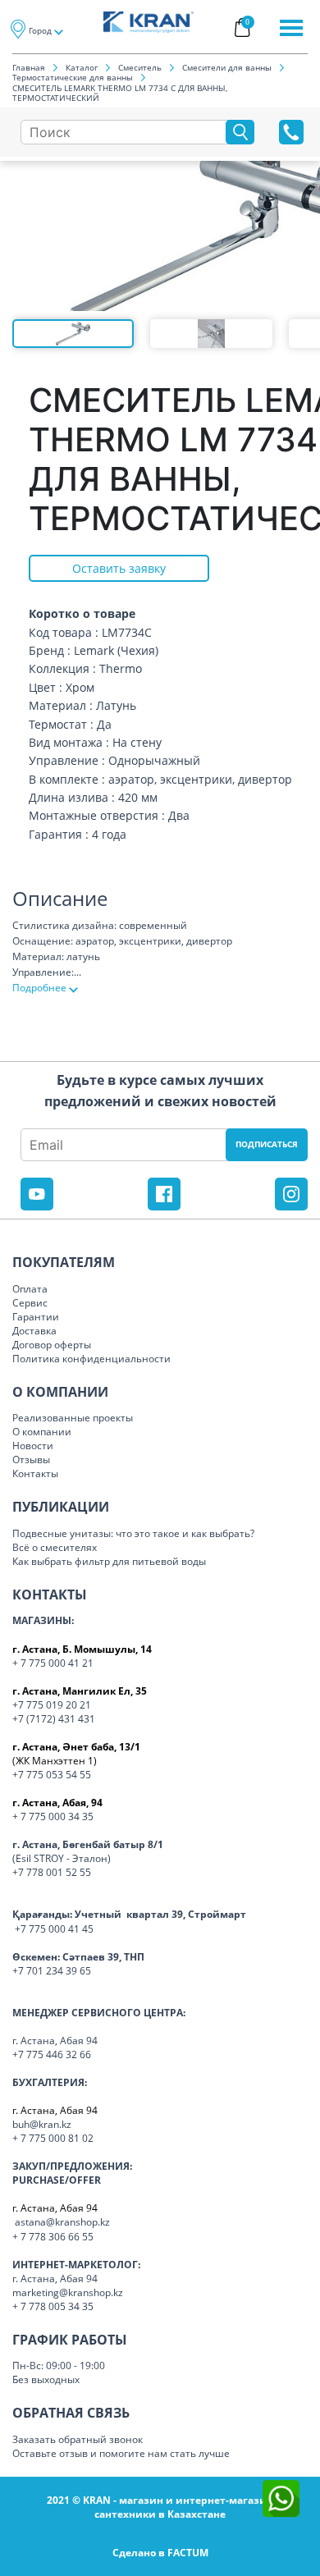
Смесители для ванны (227, 67)
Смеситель (140, 67)
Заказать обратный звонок (78, 2439)
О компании (42, 1432)
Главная (29, 67)
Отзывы (31, 1460)
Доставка (34, 1331)
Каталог (82, 67)
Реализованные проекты (73, 1418)
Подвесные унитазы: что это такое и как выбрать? (133, 1533)
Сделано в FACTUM (160, 2553)
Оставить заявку (119, 568)
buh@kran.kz (42, 2124)
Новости (33, 1446)
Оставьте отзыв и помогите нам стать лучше (121, 2453)
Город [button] (40, 30)
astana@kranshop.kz (62, 2222)
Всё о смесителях (55, 1547)
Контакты (35, 1473)
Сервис (30, 1303)
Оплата (30, 1289)
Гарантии (36, 1317)
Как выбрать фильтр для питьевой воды (109, 1561)
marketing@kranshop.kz (68, 2292)
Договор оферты (52, 1345)
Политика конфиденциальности (91, 1359)
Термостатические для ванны (73, 77)
